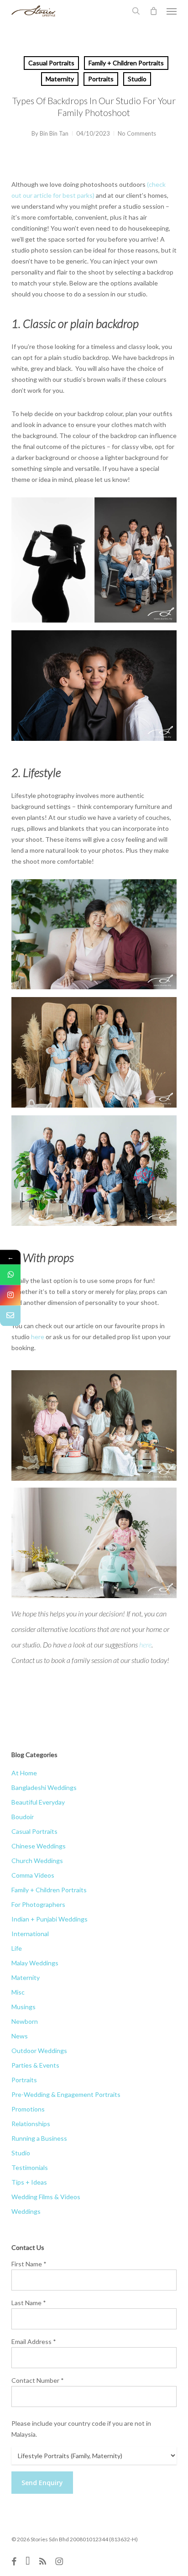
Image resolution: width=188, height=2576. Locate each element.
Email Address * (34, 2341)
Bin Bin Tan (54, 133)
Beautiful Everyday (38, 1802)
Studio (137, 79)
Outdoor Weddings (39, 2051)
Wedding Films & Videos (46, 2197)
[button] (172, 11)
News (20, 2036)
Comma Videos (33, 1875)
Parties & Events (35, 2065)
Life (17, 1948)
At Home (24, 1773)
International (30, 1934)
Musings (23, 2007)
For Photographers (38, 1904)
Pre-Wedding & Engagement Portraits (66, 2094)
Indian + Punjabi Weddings (50, 1919)
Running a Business (39, 2138)
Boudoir (23, 1817)
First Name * (29, 2264)
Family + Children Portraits (126, 63)
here (38, 1337)
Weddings (26, 2211)
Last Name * (29, 2303)
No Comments (137, 133)
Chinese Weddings (39, 1846)
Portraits (101, 79)
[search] (136, 11)
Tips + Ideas (29, 2182)
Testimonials (30, 2167)
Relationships (31, 2124)
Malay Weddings (35, 1963)
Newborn (25, 2021)
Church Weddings (37, 1861)
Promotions (28, 2109)
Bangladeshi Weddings (44, 1787)
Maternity (60, 79)
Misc (18, 1992)
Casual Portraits (51, 63)
